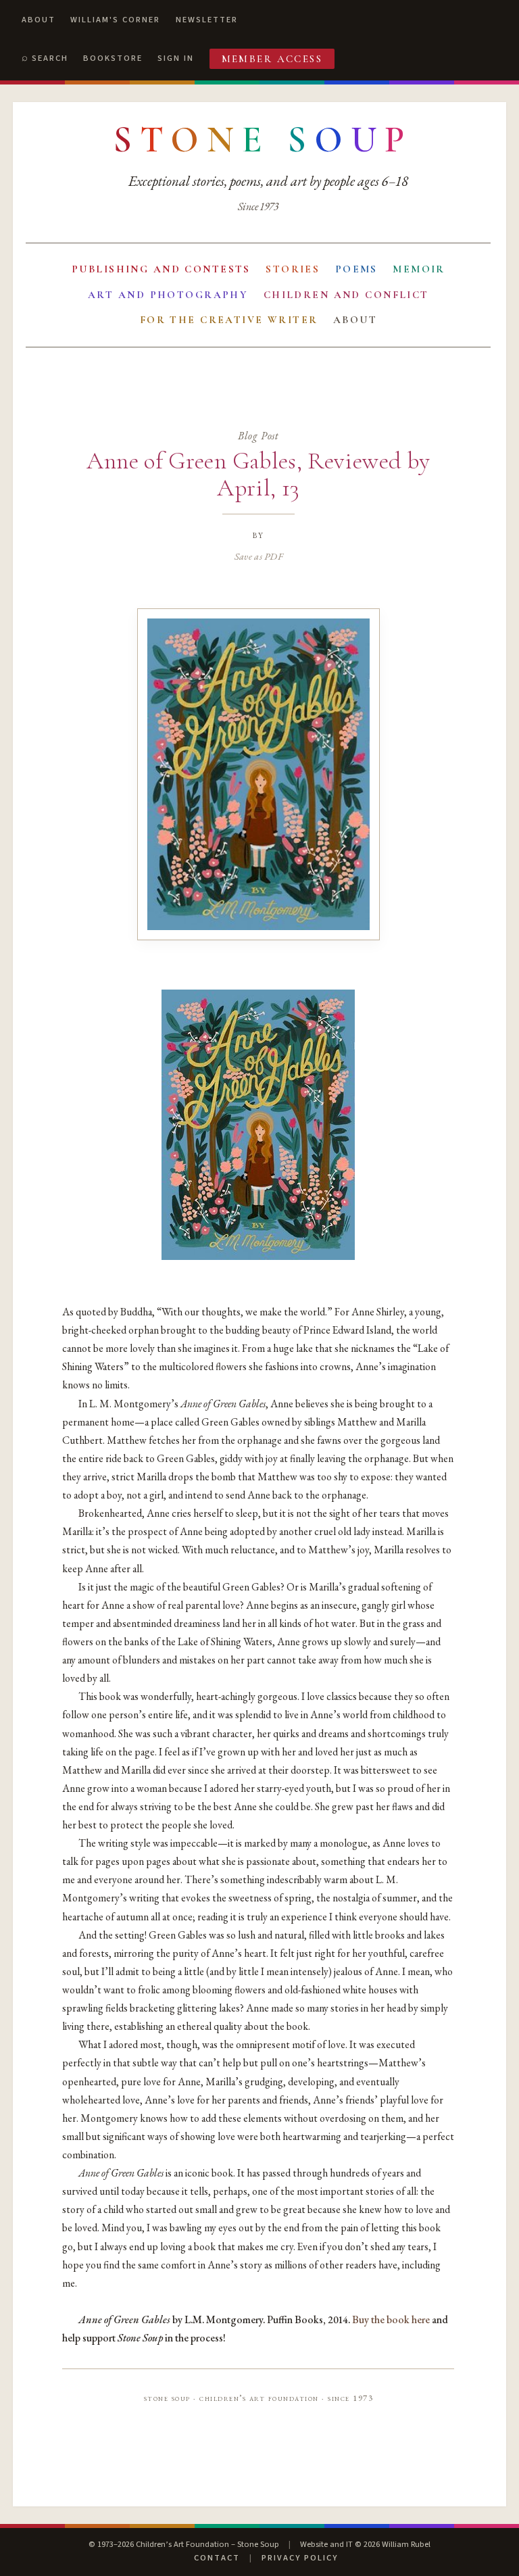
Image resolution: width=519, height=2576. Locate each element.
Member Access (272, 59)
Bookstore (113, 58)
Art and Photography (168, 295)
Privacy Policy (300, 2558)
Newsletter (207, 20)
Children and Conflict (346, 295)
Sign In (176, 58)
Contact (217, 2558)
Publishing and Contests (161, 269)
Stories (293, 269)
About (39, 20)
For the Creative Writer (229, 320)
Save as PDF (258, 556)
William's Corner (115, 20)
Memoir (419, 269)
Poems (356, 269)
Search (50, 58)
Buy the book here (391, 2319)
